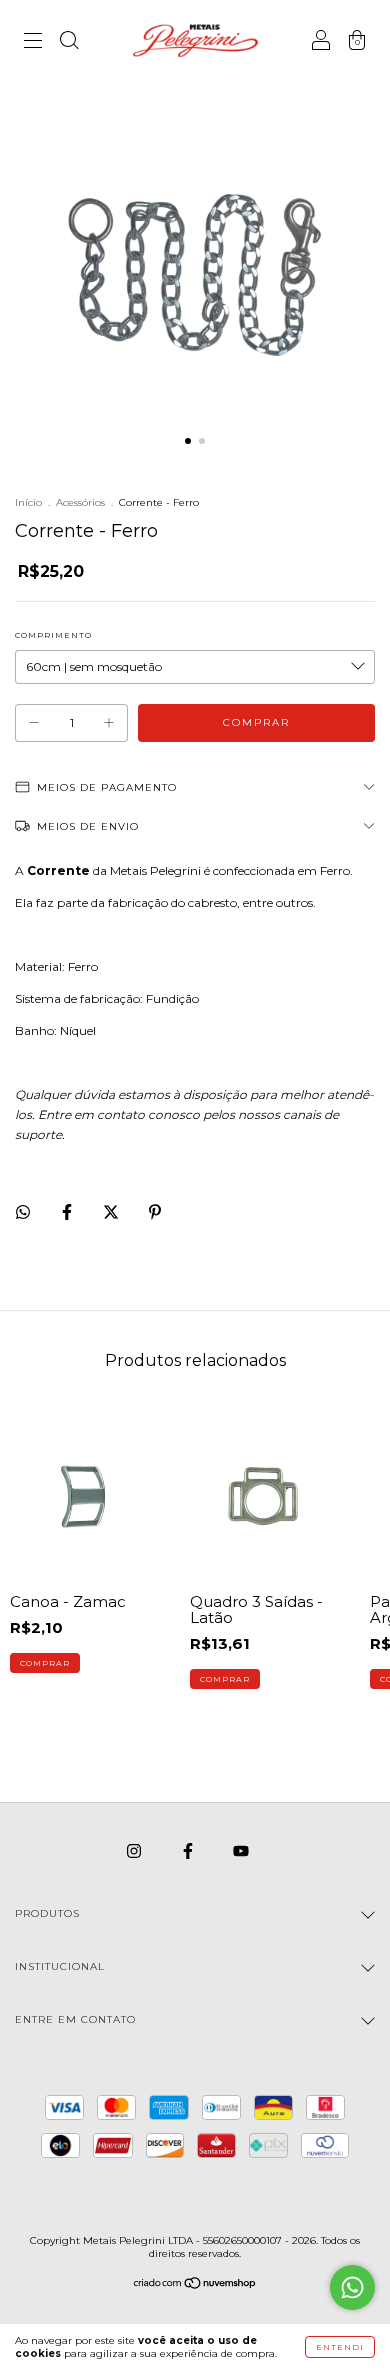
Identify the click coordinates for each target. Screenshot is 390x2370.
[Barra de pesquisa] (69, 42)
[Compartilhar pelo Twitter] (112, 1211)
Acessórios (80, 502)
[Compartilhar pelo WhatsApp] (23, 1212)
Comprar (45, 1663)
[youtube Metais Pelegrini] (241, 1850)
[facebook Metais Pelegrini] (189, 1850)
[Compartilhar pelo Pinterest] (155, 1211)
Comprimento (53, 635)
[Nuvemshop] (195, 2285)
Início (28, 502)
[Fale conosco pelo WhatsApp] (352, 2287)
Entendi (340, 2347)
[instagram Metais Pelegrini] (135, 1850)
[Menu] (33, 42)
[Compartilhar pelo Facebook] (68, 1211)
